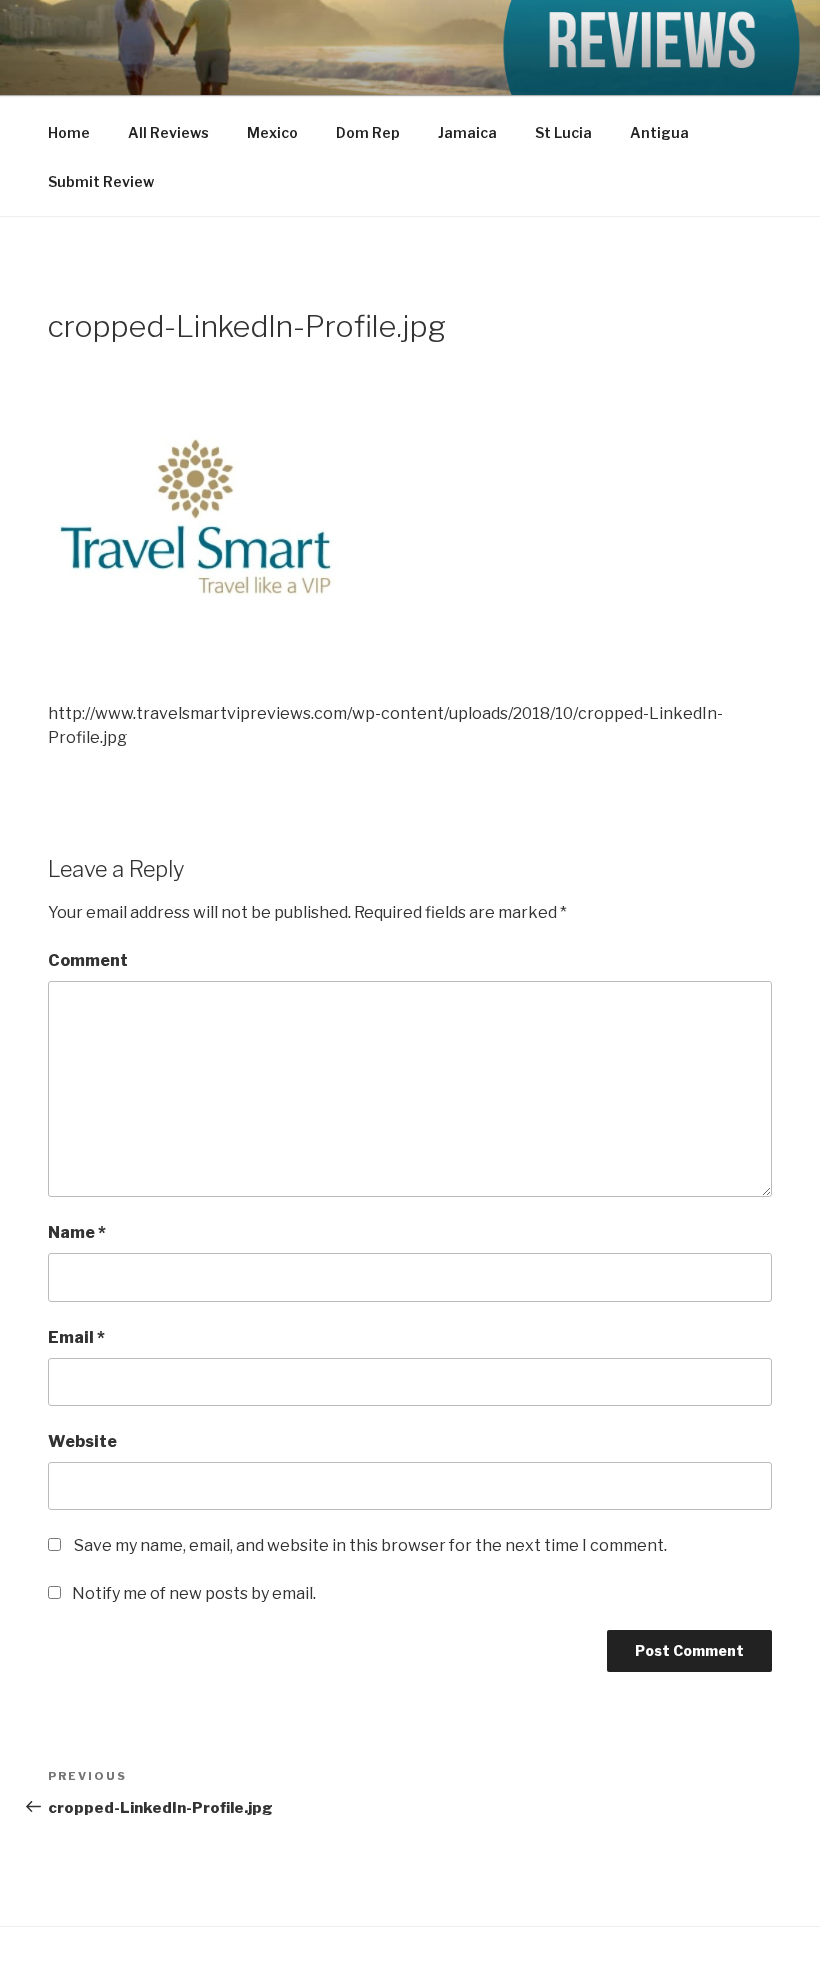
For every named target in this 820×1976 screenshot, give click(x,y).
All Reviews (168, 132)
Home (69, 132)
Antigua (659, 132)
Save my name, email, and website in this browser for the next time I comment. (370, 1545)
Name (77, 1232)
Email (76, 1337)
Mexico (272, 132)
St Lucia (563, 132)
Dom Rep (368, 132)
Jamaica (467, 132)
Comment (88, 960)
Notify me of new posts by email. (194, 1593)
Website (82, 1441)
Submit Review (101, 181)
